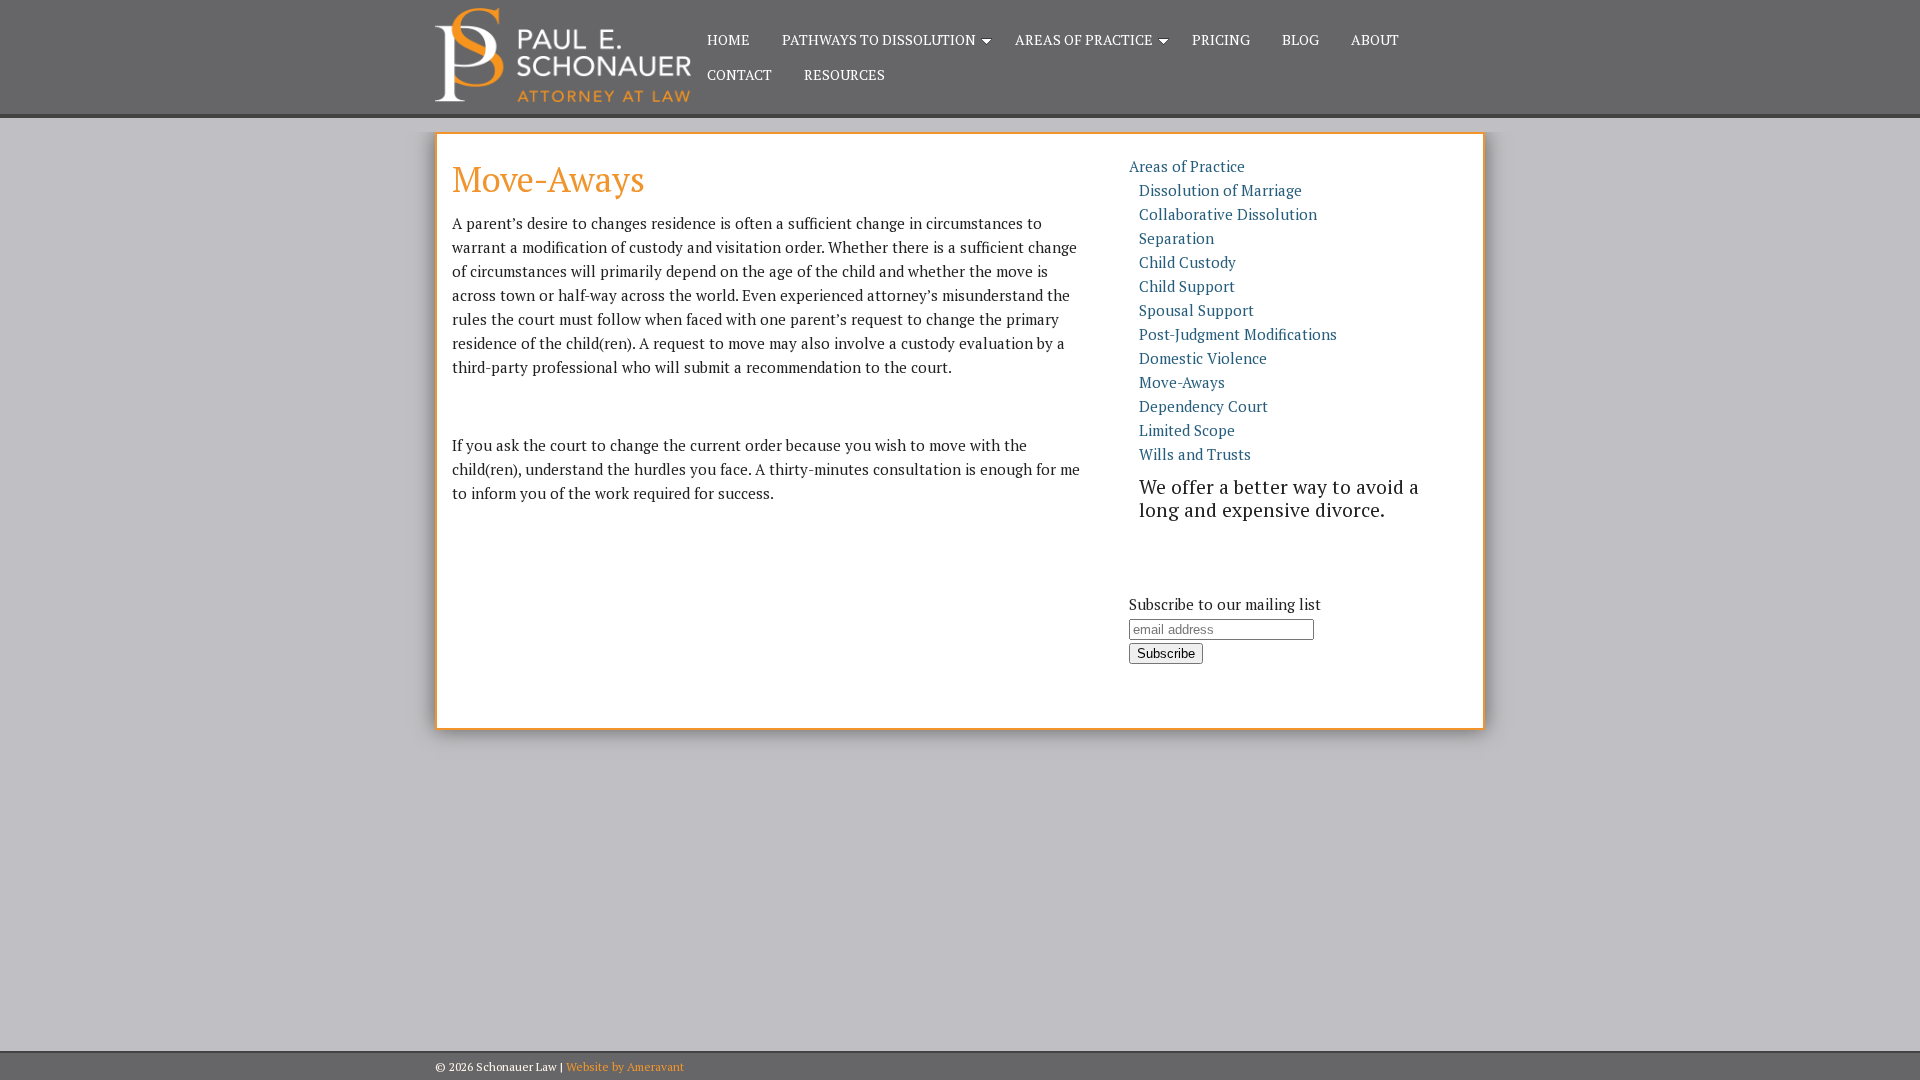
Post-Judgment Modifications (1238, 334)
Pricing (1221, 39)
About (1375, 39)
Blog (1300, 39)
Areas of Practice (1084, 39)
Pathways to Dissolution (879, 39)
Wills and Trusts (1195, 454)
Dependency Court (1203, 406)
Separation (1176, 238)
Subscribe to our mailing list (1225, 604)
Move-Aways (1182, 382)
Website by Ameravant (625, 1066)
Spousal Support (1196, 310)
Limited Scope (1187, 430)
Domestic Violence (1203, 358)
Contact (739, 74)
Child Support (1187, 286)
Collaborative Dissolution (1228, 214)
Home (728, 39)
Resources (844, 74)
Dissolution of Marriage (1220, 190)
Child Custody (1187, 262)
